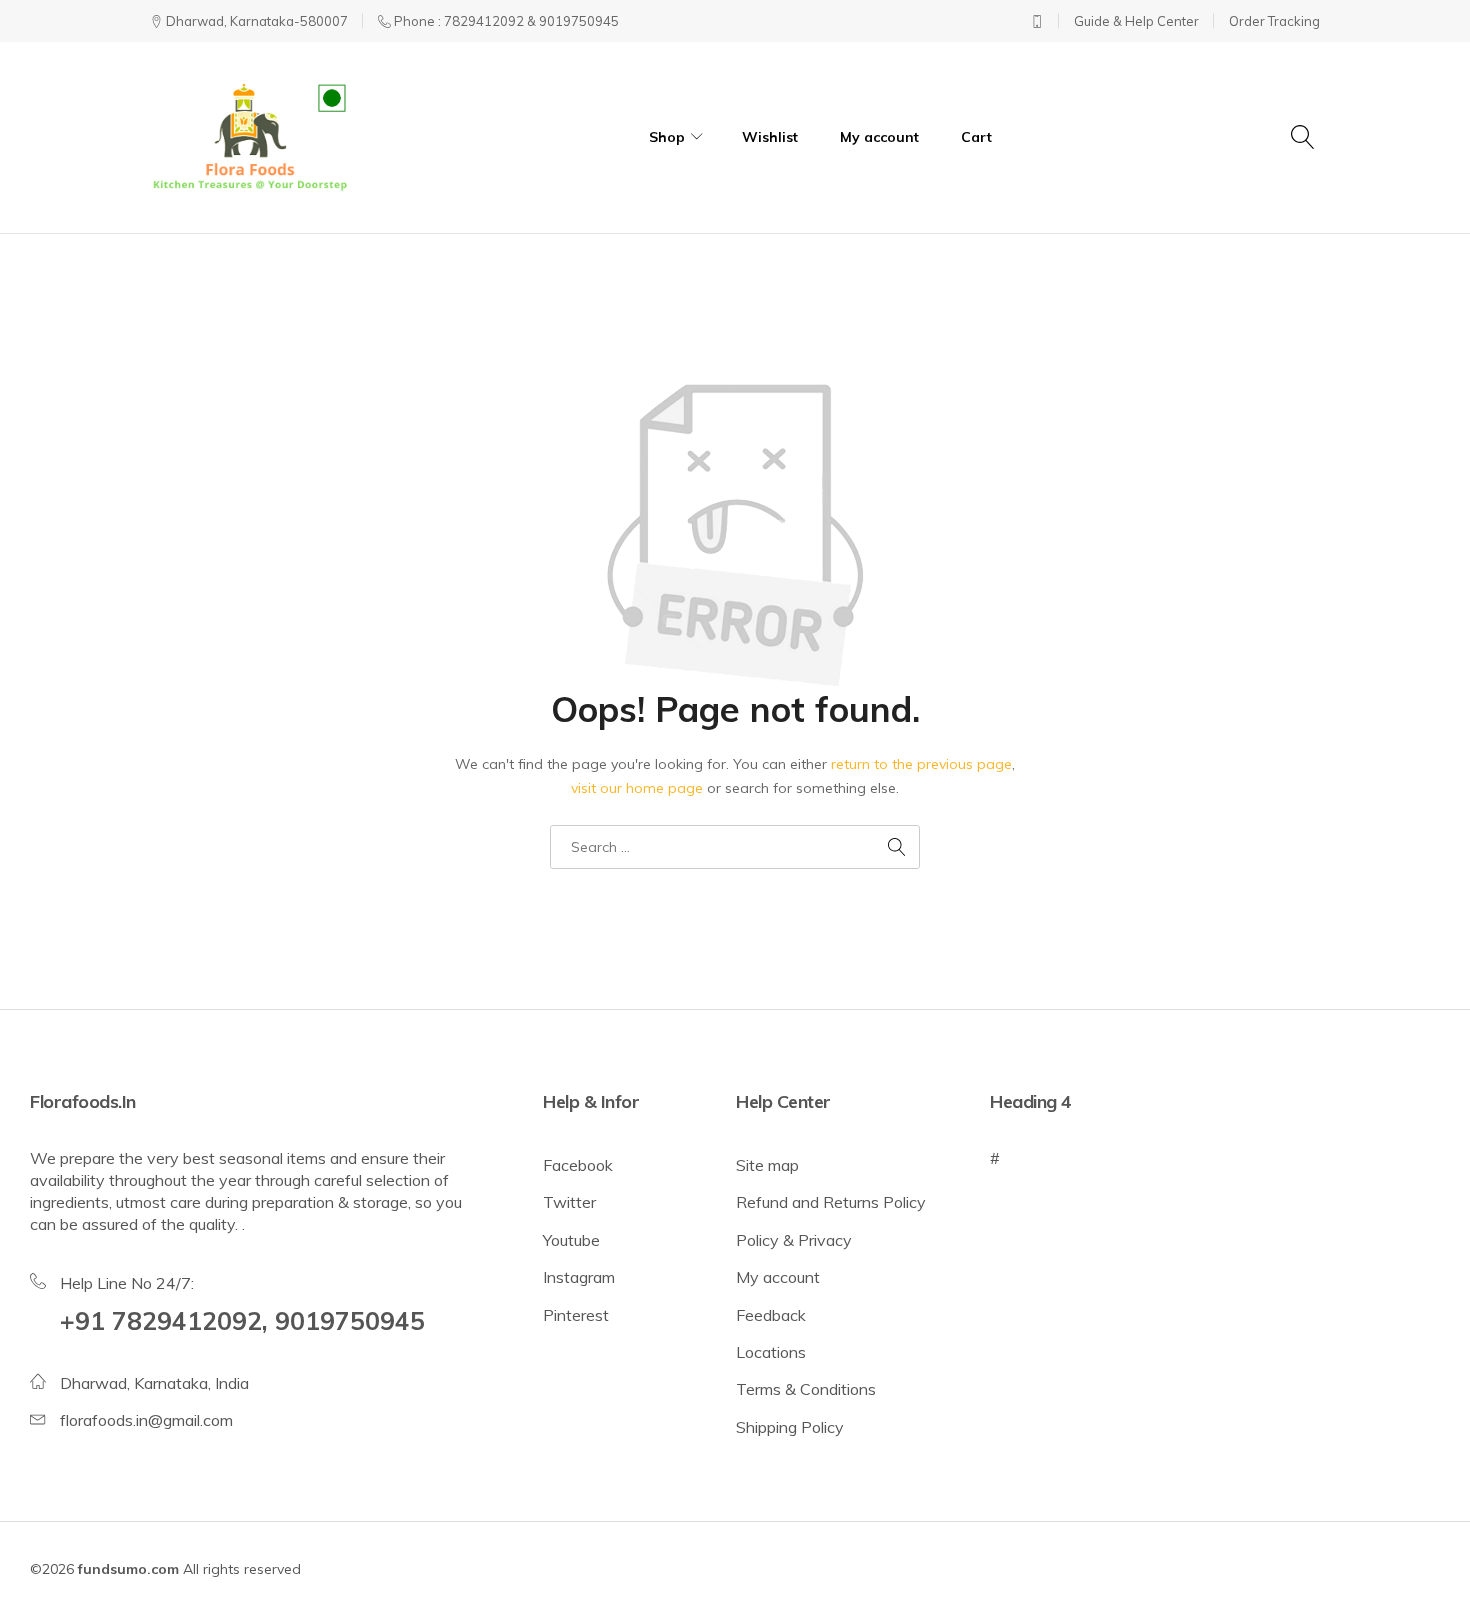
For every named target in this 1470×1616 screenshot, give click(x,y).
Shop (667, 137)
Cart (976, 137)
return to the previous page (921, 764)
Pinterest (576, 1315)
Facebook (578, 1165)
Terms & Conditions (806, 1389)
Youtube (571, 1240)
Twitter (569, 1202)
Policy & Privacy (794, 1240)
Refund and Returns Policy (831, 1202)
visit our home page (637, 788)
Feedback (771, 1315)
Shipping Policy (790, 1427)
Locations (771, 1352)
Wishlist (770, 137)
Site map (767, 1165)
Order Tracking (1274, 21)
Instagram (579, 1277)
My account (879, 137)
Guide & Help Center (1136, 21)
